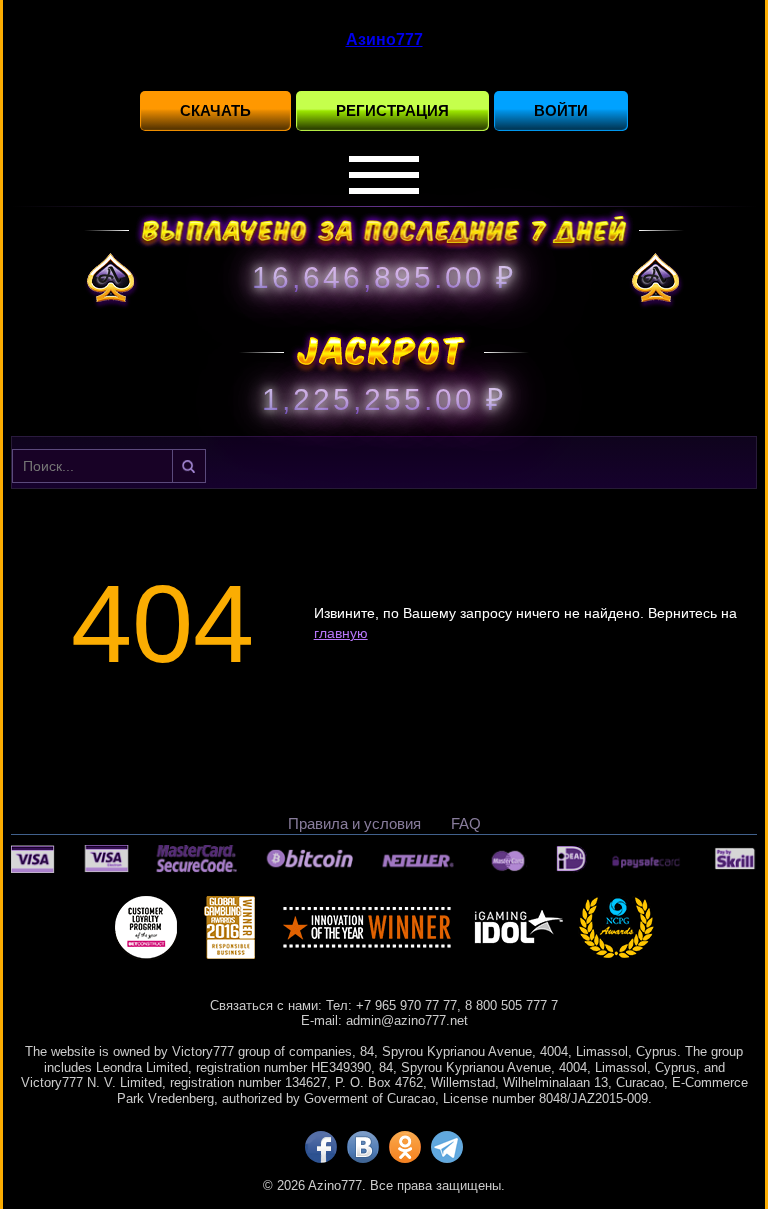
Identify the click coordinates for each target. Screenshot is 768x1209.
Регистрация (392, 110)
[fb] (321, 1147)
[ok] (405, 1147)
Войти (561, 110)
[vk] (363, 1147)
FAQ (466, 823)
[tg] (447, 1147)
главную (341, 633)
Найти (189, 466)
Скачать (215, 110)
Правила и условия (354, 823)
